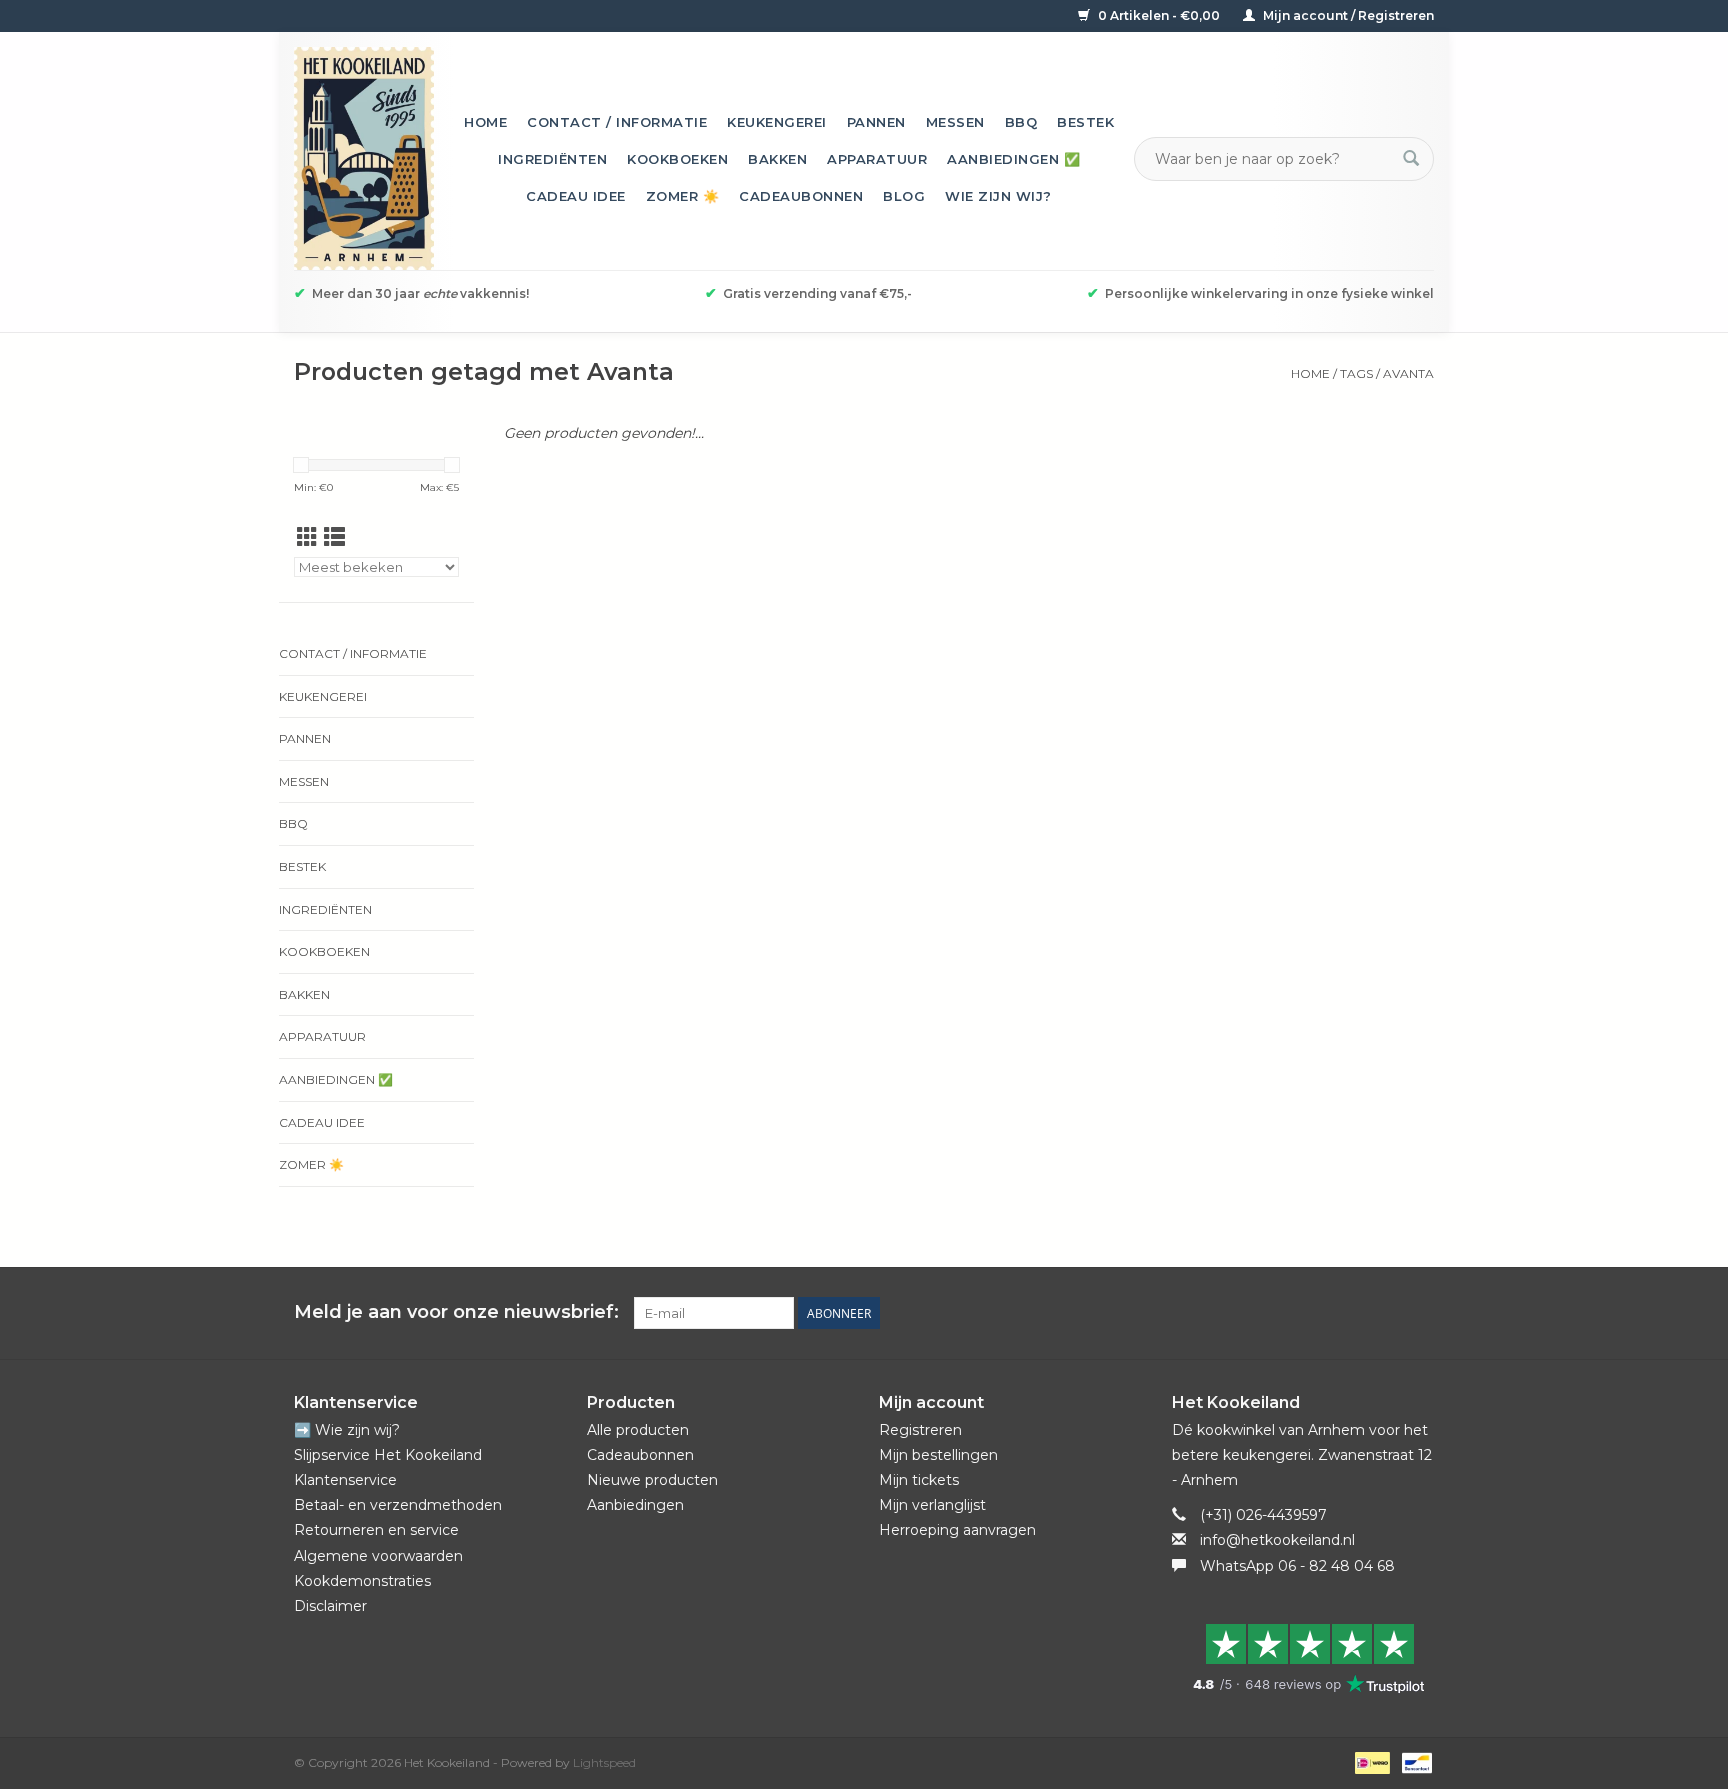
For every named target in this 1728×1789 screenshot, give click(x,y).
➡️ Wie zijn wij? (347, 1430)
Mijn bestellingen (938, 1455)
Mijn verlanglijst (932, 1505)
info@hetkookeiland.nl (1277, 1540)
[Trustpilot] (1303, 1658)
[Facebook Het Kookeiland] (1310, 1313)
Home (485, 122)
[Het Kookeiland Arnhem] (364, 158)
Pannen (876, 122)
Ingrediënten (552, 159)
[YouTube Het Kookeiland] (1382, 1313)
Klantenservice (345, 1480)
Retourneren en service (376, 1530)
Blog (904, 196)
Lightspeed (604, 1762)
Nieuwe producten (652, 1480)
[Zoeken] (1411, 159)
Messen (955, 122)
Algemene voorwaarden (378, 1556)
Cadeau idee (576, 196)
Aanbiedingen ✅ (1013, 159)
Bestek (1085, 122)
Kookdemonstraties (362, 1581)
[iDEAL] (1370, 1761)
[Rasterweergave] (307, 537)
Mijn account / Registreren (1347, 15)
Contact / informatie (617, 122)
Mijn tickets (919, 1480)
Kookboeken (677, 159)
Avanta (1408, 373)
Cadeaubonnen (801, 196)
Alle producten (638, 1430)
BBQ (1021, 122)
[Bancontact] (1413, 1761)
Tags (1356, 373)
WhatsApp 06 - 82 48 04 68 (1297, 1566)
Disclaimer (330, 1606)
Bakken (777, 159)
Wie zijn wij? (998, 196)
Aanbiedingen (635, 1505)
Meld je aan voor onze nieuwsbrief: (456, 1312)
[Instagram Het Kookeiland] (1418, 1313)
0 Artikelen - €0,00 (1159, 15)
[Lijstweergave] (334, 537)
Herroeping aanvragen (957, 1530)
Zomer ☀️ (683, 196)
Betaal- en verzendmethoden (398, 1505)
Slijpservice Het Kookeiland (388, 1455)
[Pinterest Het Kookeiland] (1346, 1313)
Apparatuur (877, 159)
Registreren (920, 1430)
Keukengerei (777, 122)
